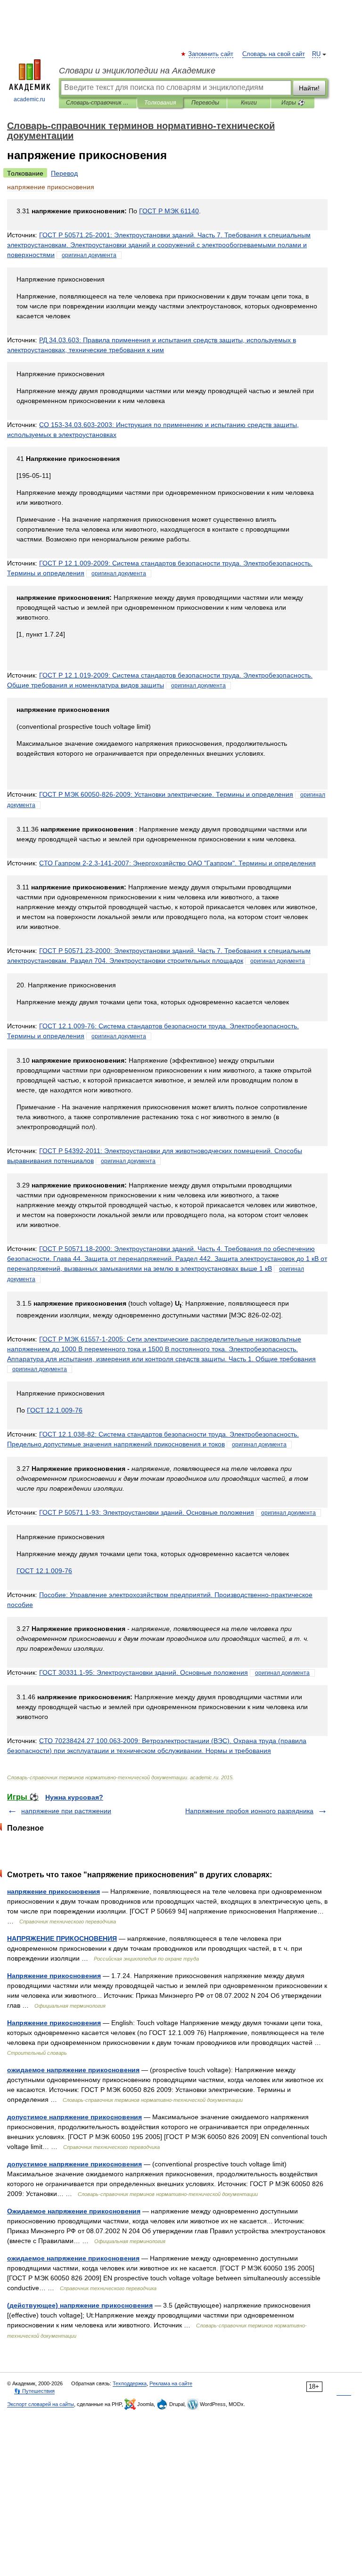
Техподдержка (130, 2383)
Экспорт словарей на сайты (41, 2404)
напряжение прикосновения (53, 1891)
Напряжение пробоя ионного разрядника (249, 1811)
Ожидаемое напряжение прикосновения (74, 2211)
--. (166, 794)
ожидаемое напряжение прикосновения (73, 2070)
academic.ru (29, 99)
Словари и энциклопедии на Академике (137, 71)
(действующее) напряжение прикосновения (80, 2305)
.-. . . (159, 245)
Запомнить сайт (211, 54)
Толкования (160, 103)
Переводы (205, 103)
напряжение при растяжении (66, 1811)
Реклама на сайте (171, 2383)
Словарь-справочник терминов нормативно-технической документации (98, 103)
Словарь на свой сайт (274, 54)
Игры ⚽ (293, 103)
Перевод (64, 173)
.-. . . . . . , (167, 1259)
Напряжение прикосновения (54, 1976)
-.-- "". (177, 863)
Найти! (309, 88)
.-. (147, 1512)
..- (55, 1410)
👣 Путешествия (34, 2391)
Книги (249, 103)
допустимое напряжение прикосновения (74, 2117)
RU (316, 54)
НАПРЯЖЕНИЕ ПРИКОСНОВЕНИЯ (62, 1938)
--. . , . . (161, 1349)
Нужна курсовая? (74, 1797)
